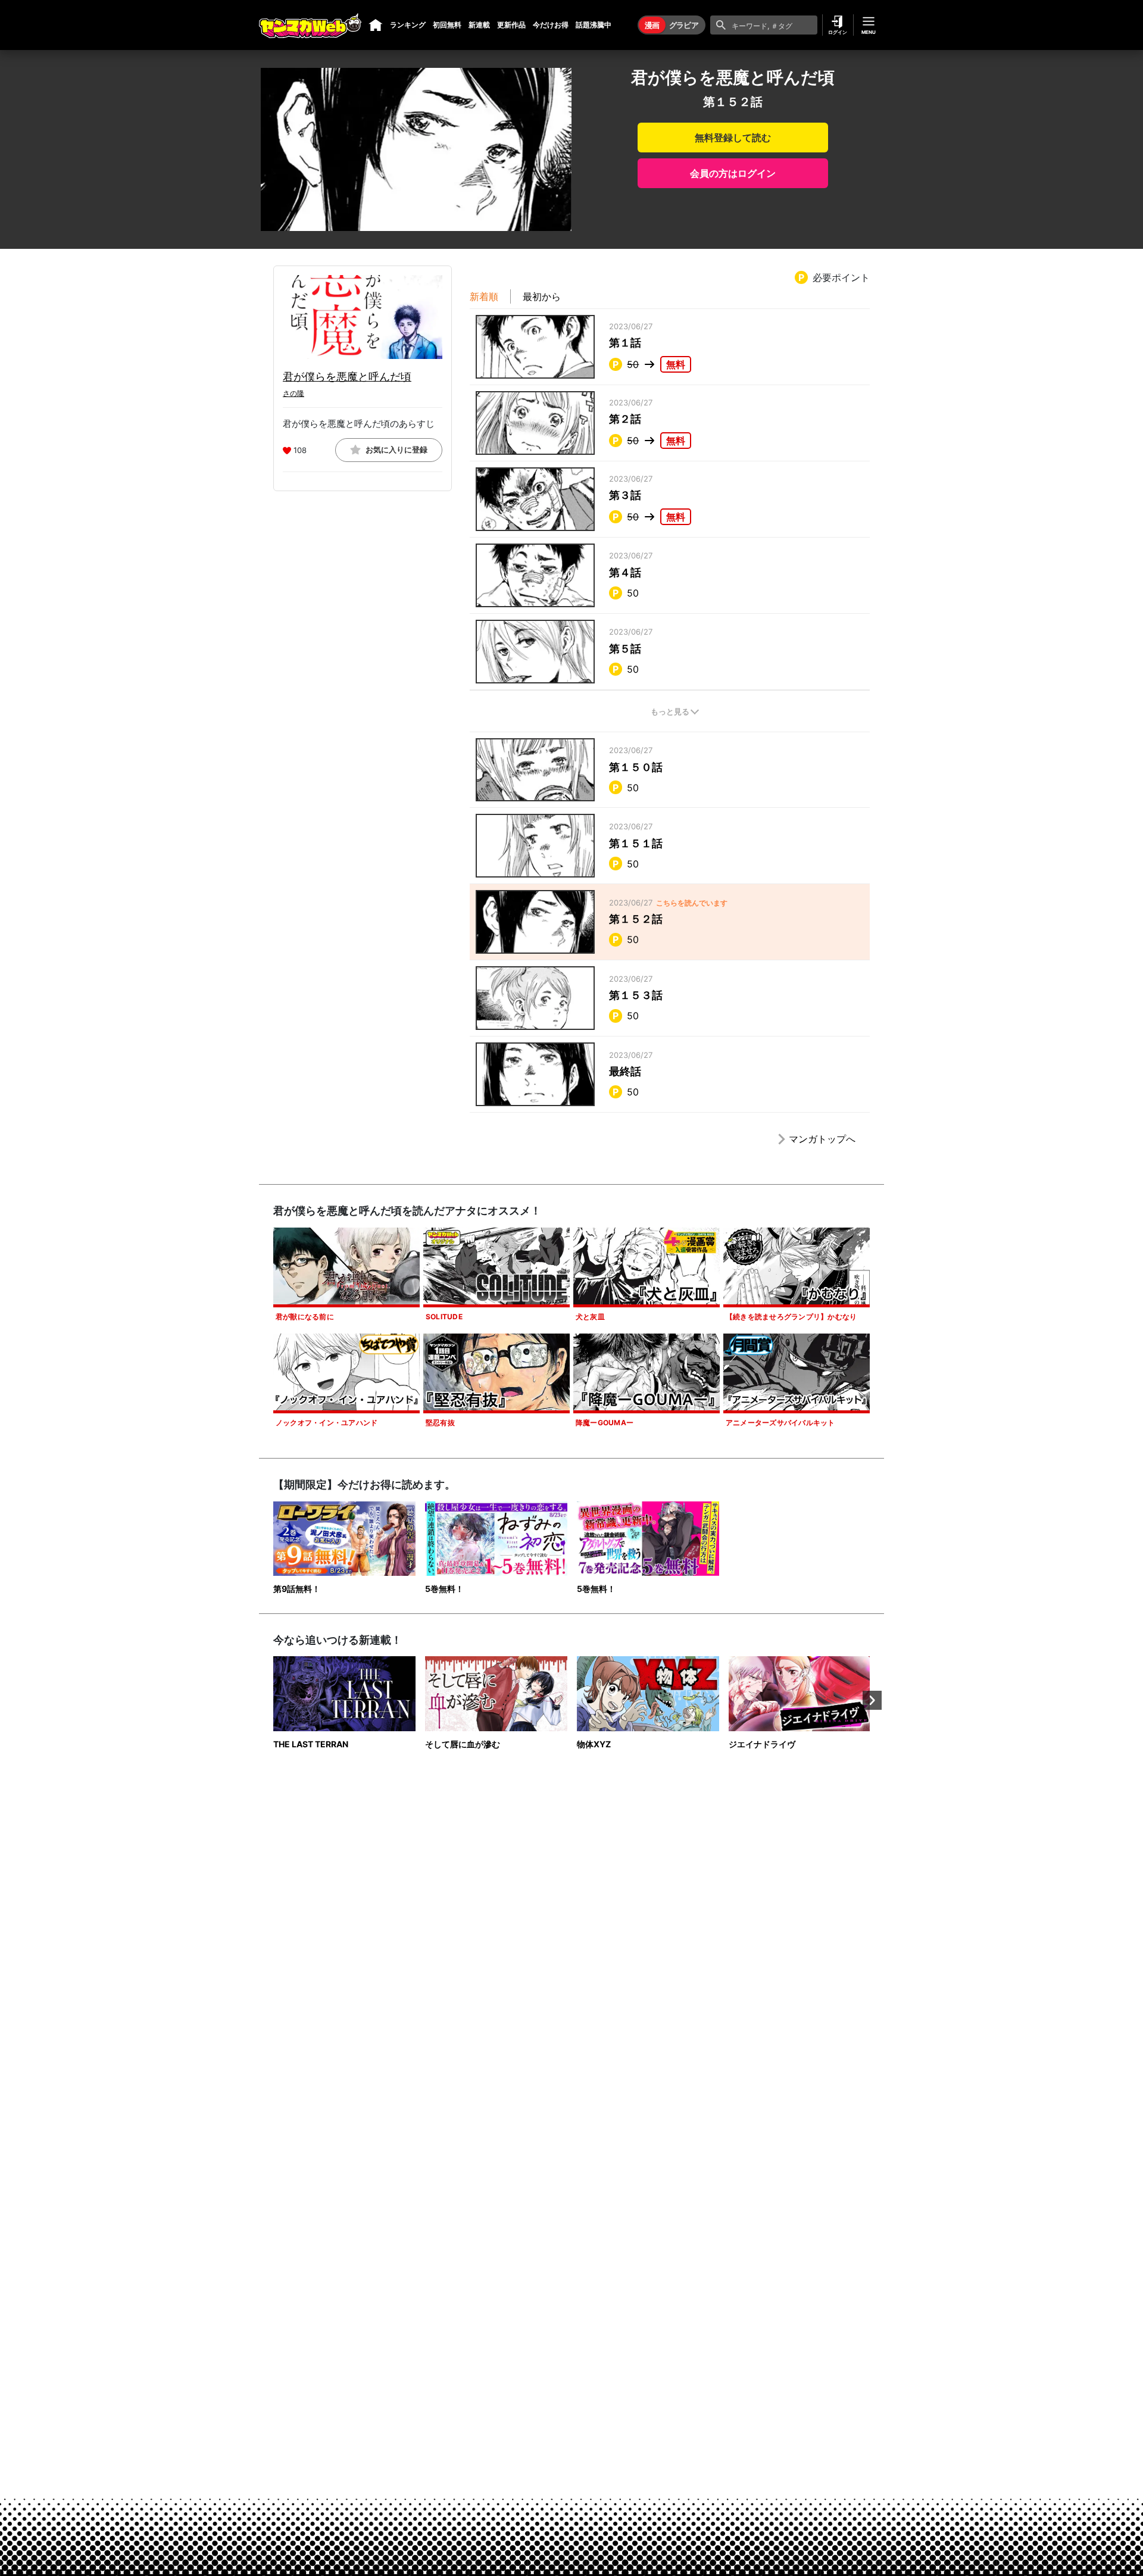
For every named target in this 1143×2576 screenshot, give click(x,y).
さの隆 (293, 393)
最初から (542, 296)
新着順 (484, 296)
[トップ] (376, 25)
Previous (271, 1700)
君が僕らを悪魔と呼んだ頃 (347, 377)
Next (872, 1700)
